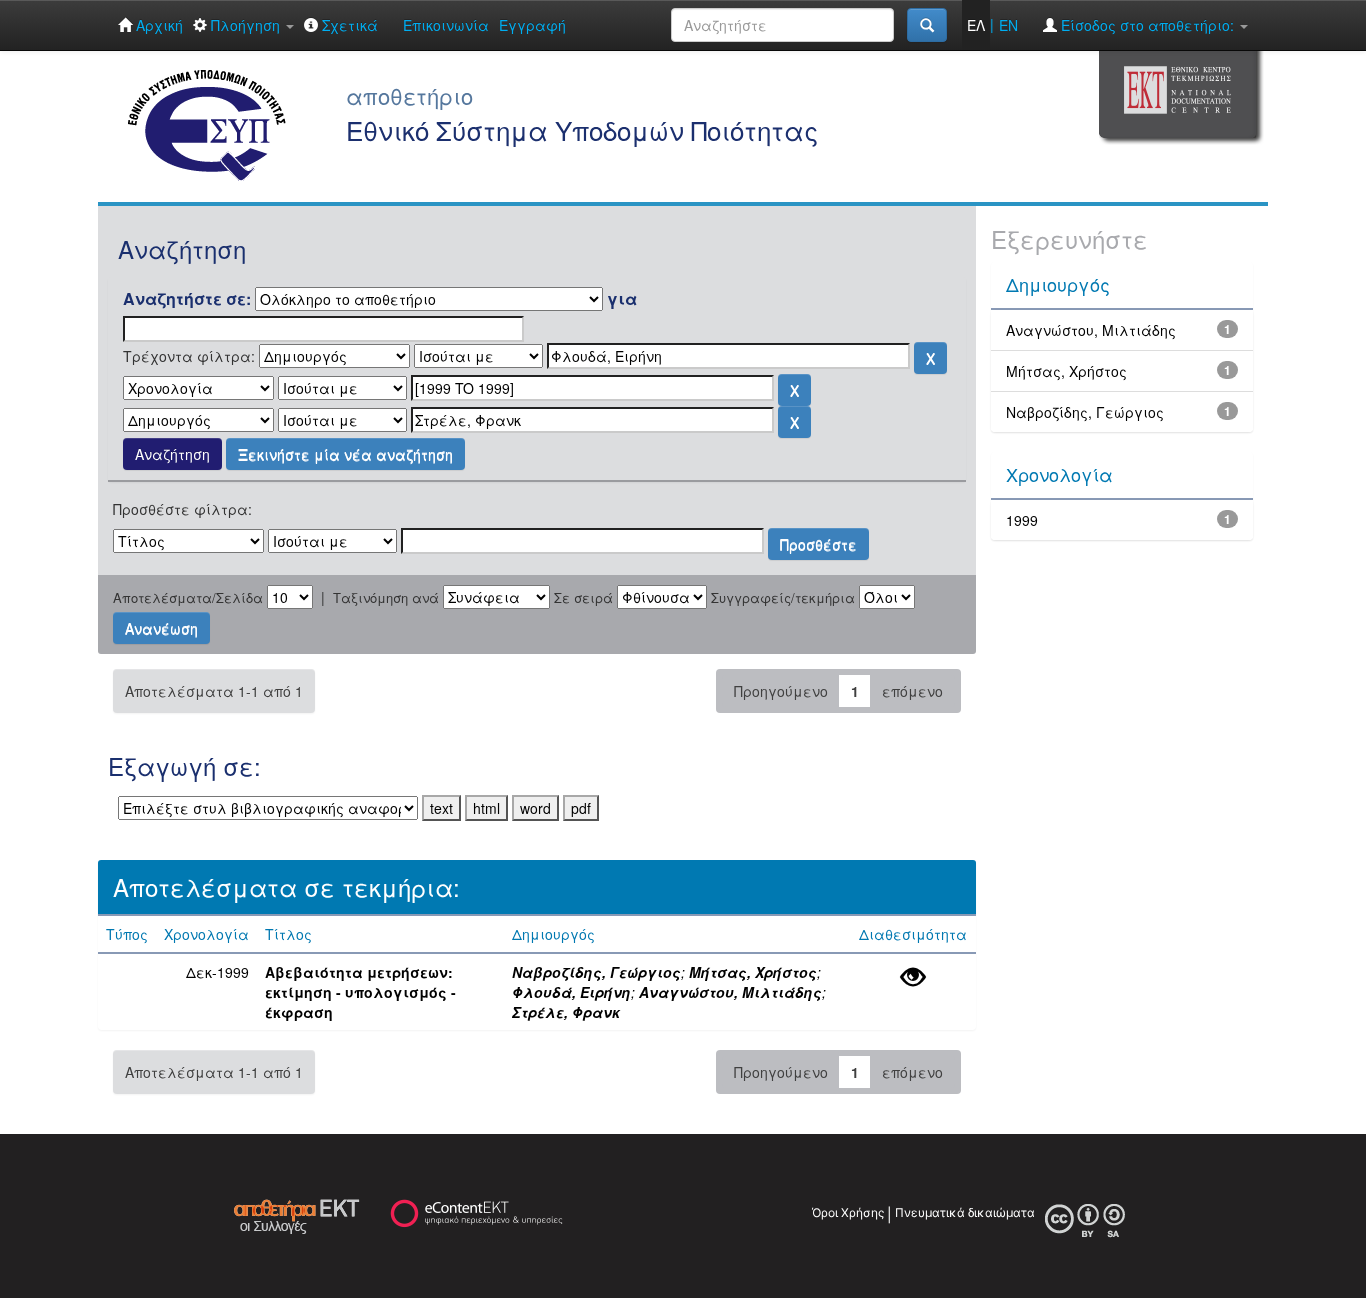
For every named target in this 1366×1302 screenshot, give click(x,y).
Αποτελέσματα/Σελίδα (188, 598)
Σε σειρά (583, 598)
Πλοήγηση (245, 25)
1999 (1022, 520)
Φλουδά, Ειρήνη (571, 992)
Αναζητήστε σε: (187, 299)
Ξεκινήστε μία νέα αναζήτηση (345, 454)
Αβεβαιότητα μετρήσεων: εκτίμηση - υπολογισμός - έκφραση (360, 992)
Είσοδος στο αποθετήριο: (1147, 25)
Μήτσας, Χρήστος (753, 972)
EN (1008, 25)
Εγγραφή (532, 25)
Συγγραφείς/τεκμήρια (783, 598)
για (622, 299)
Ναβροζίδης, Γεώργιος (596, 972)
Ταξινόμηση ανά (386, 598)
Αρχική (157, 25)
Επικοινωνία (446, 25)
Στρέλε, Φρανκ (566, 1012)
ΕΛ (976, 25)
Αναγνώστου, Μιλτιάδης (730, 992)
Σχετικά (348, 25)
